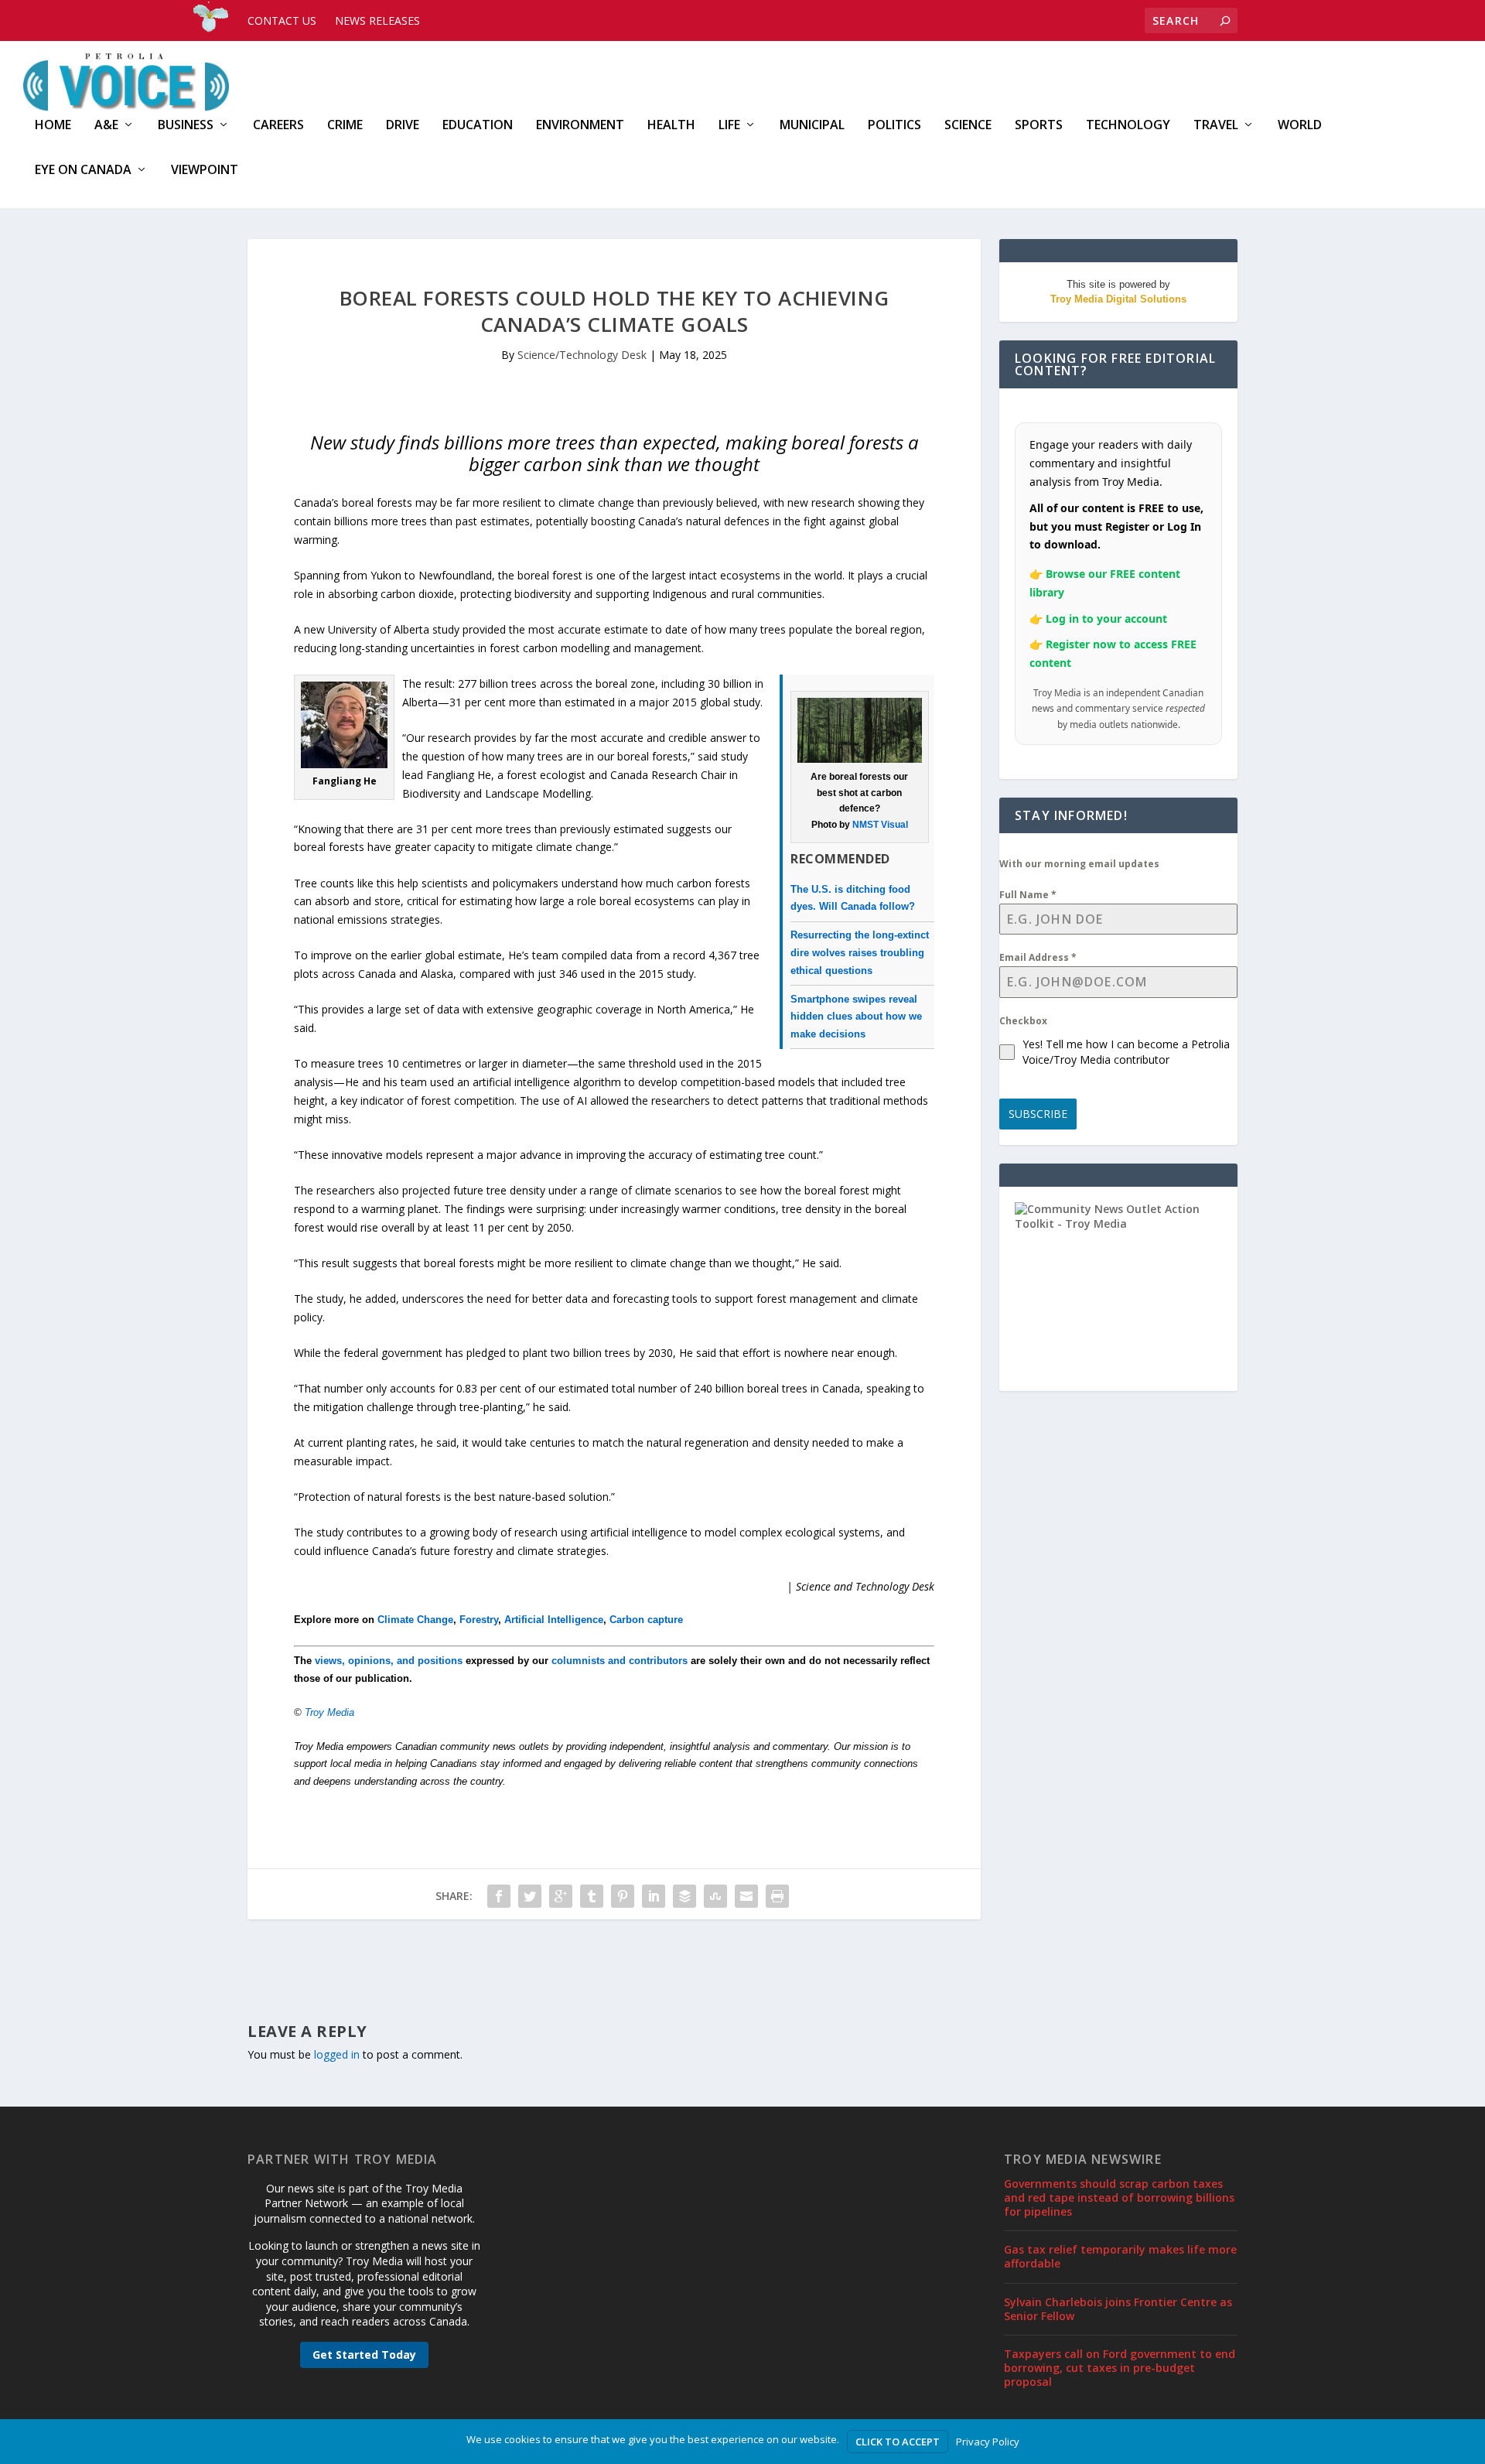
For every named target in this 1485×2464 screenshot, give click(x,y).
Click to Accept (898, 2442)
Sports (1039, 126)
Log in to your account (1106, 619)
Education (478, 126)
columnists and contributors (620, 1661)
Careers (278, 126)
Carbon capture (646, 1620)
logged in (337, 2054)
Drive (403, 126)
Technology (1128, 126)
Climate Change (415, 1620)
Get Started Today (364, 2355)
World (1300, 126)
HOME (53, 126)
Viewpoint (205, 171)
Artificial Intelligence (554, 1620)
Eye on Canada (83, 171)
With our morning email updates (1079, 864)
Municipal (812, 126)
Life (729, 126)
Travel (1216, 126)
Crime (345, 126)
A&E (106, 126)
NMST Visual (880, 825)
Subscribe (1038, 1114)
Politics (894, 126)
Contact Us (282, 21)
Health (671, 126)
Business (186, 126)
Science (968, 126)
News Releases (377, 21)
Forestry (479, 1620)
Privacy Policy (988, 2442)
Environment (580, 126)
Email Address (1038, 957)
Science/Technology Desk (582, 355)
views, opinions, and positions (389, 1661)
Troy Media (329, 1712)
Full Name (1028, 895)
